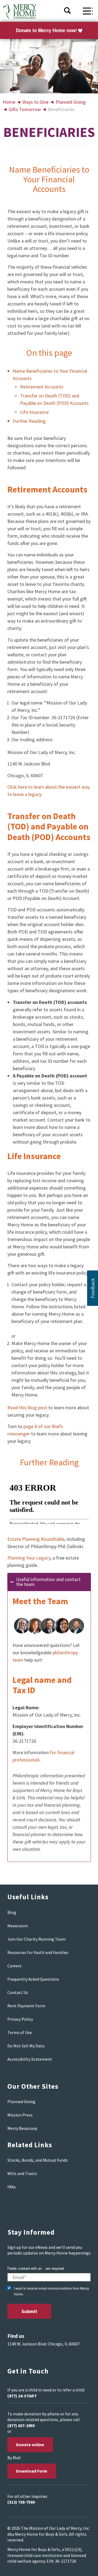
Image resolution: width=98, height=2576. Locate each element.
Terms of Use (20, 2032)
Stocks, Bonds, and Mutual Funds (38, 2160)
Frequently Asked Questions (33, 1979)
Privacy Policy (20, 2019)
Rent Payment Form (26, 2006)
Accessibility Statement (30, 2059)
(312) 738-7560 (21, 2502)
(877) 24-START (22, 2396)
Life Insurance (34, 412)
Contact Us (18, 1992)
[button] (93, 1288)
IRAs (12, 2187)
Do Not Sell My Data (26, 2046)
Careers (14, 1966)
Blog (12, 1912)
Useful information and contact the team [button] (48, 1582)
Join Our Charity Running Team (36, 1939)
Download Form (32, 2471)
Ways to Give (35, 102)
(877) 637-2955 (21, 2425)
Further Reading (29, 421)
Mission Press (20, 2115)
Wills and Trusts (22, 2173)
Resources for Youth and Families (38, 1952)
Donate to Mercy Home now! (46, 30)
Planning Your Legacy (29, 1558)
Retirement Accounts (42, 387)
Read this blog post (27, 1408)
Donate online (30, 2445)
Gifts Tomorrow (25, 109)
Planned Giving (71, 102)
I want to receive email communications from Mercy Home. (51, 2291)
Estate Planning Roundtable (36, 1539)
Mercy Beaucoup (22, 2128)
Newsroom (18, 1926)
